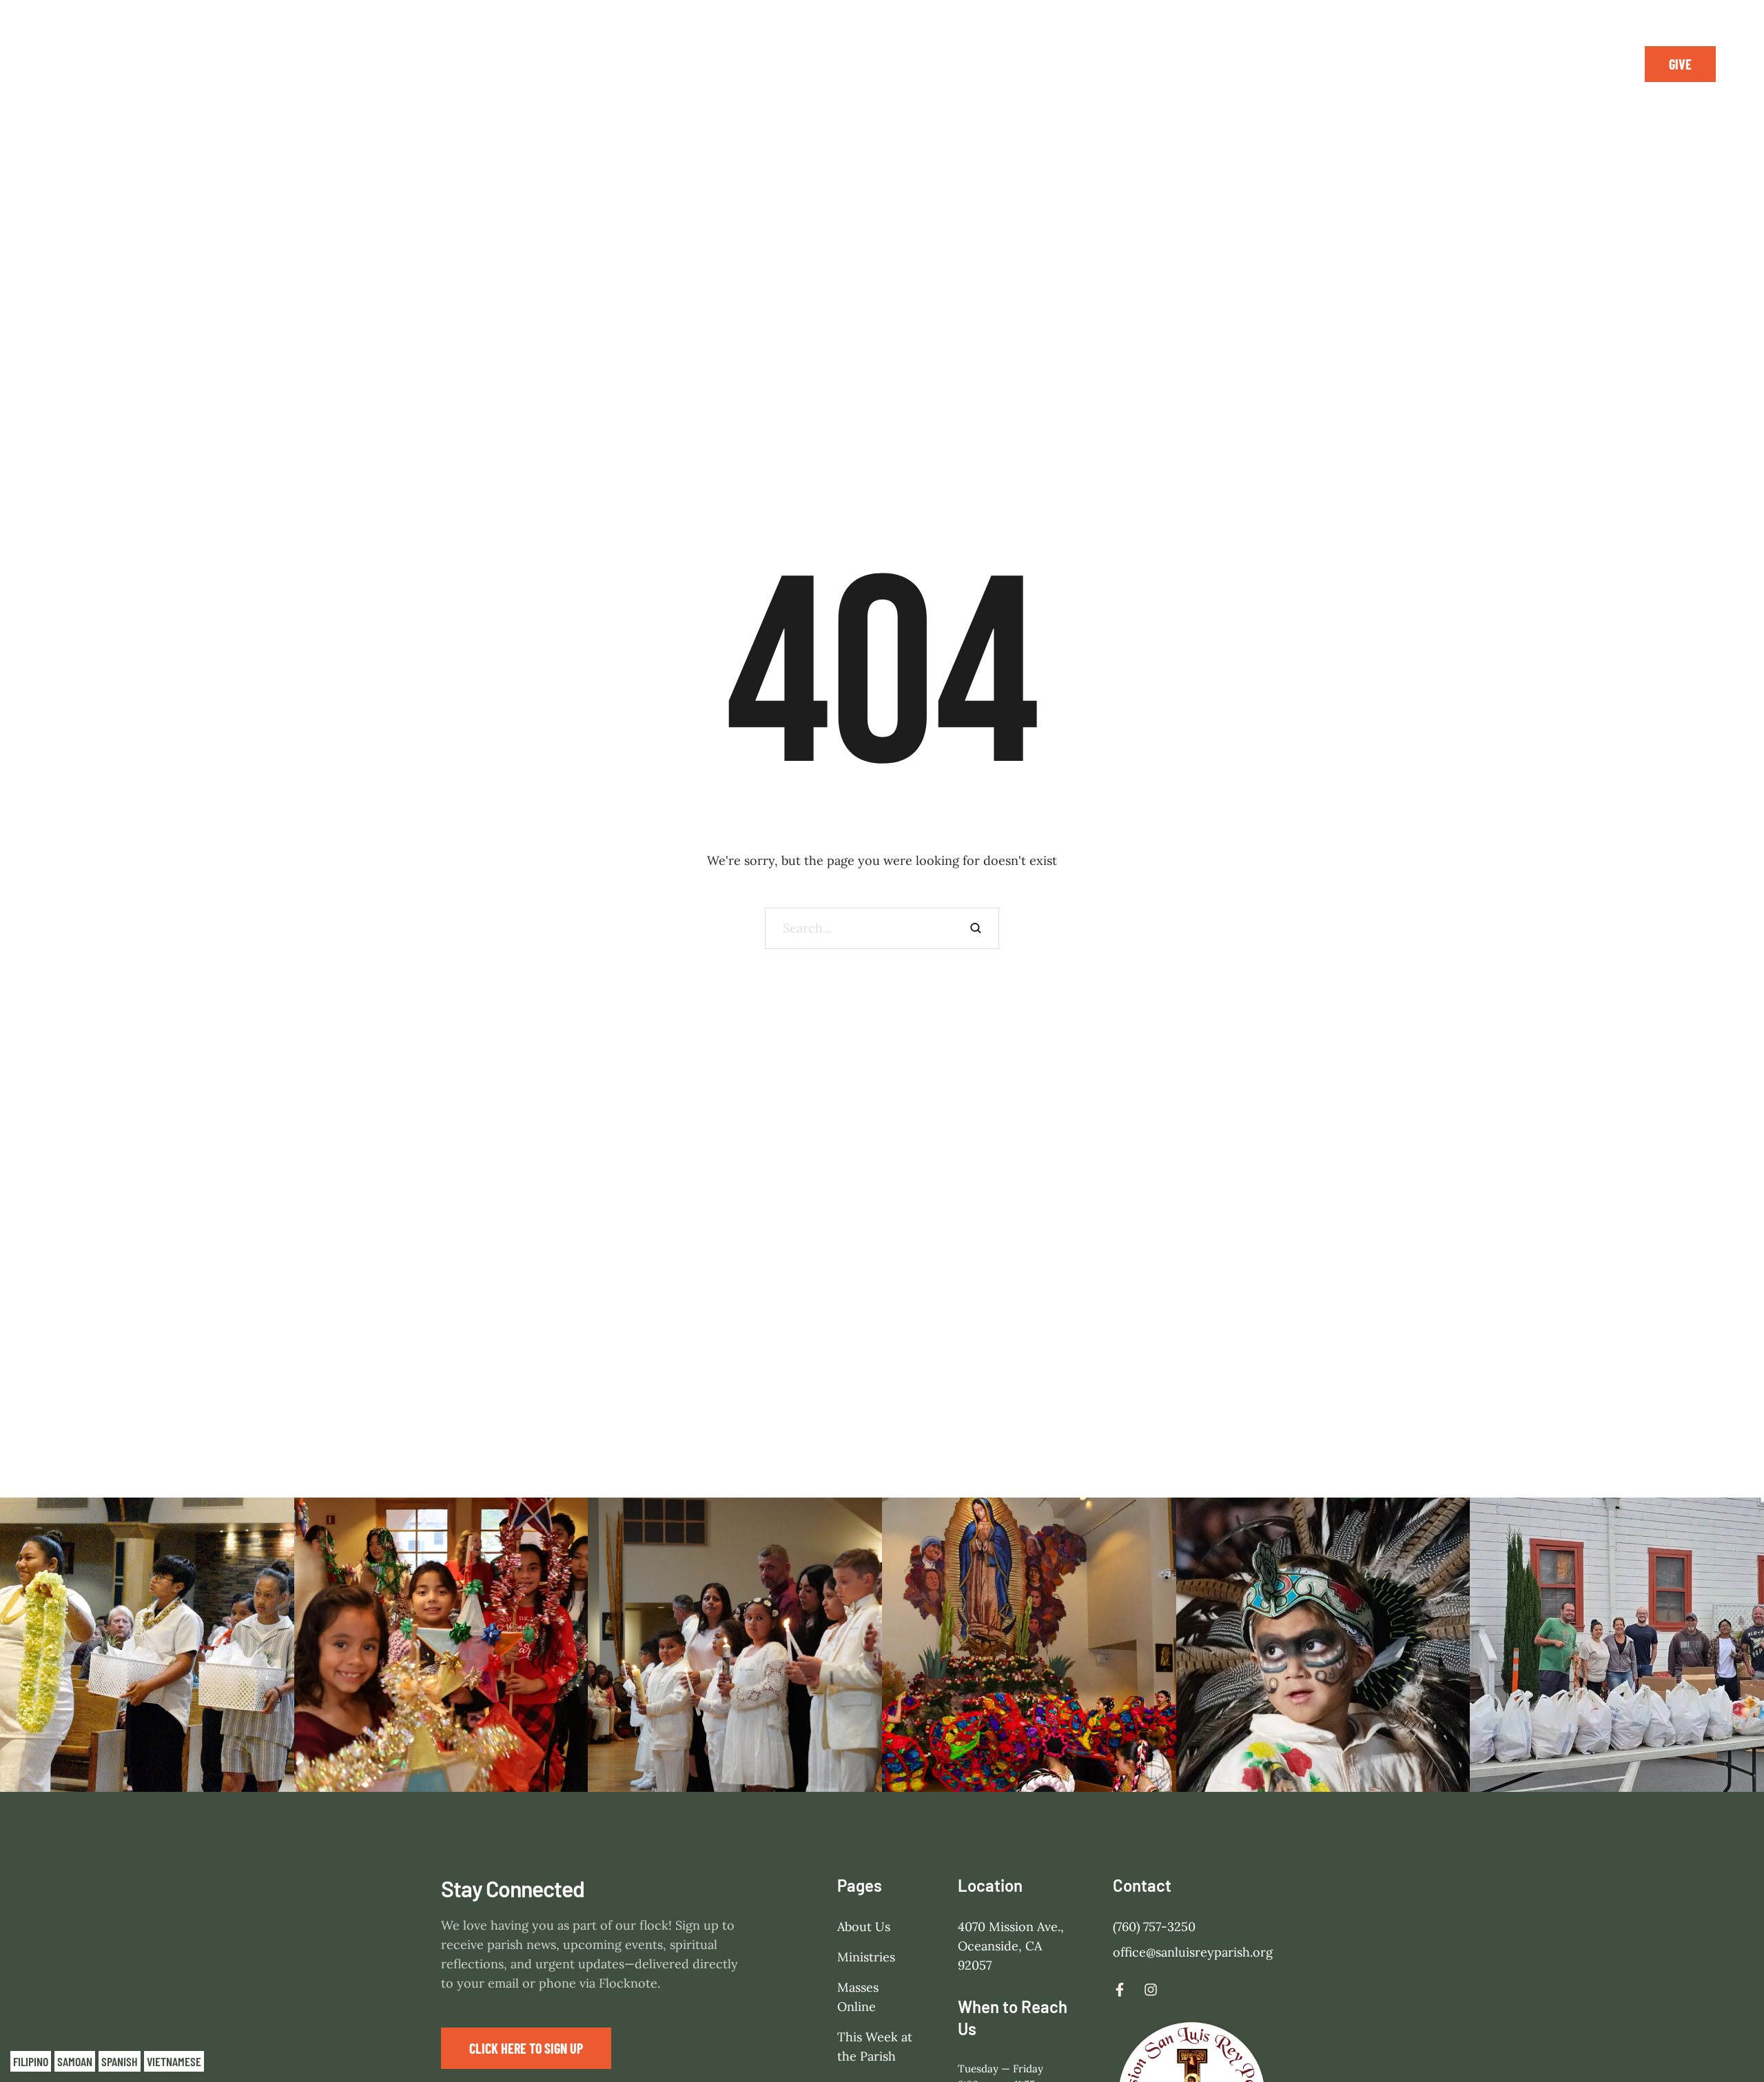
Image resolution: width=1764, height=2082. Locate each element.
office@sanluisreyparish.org (1193, 1952)
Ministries (866, 1957)
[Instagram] (1597, 64)
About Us (864, 1927)
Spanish (120, 2061)
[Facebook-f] (1566, 64)
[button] (1680, 64)
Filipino (31, 2061)
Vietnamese (174, 2061)
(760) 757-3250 (1154, 1927)
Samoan (75, 2061)
